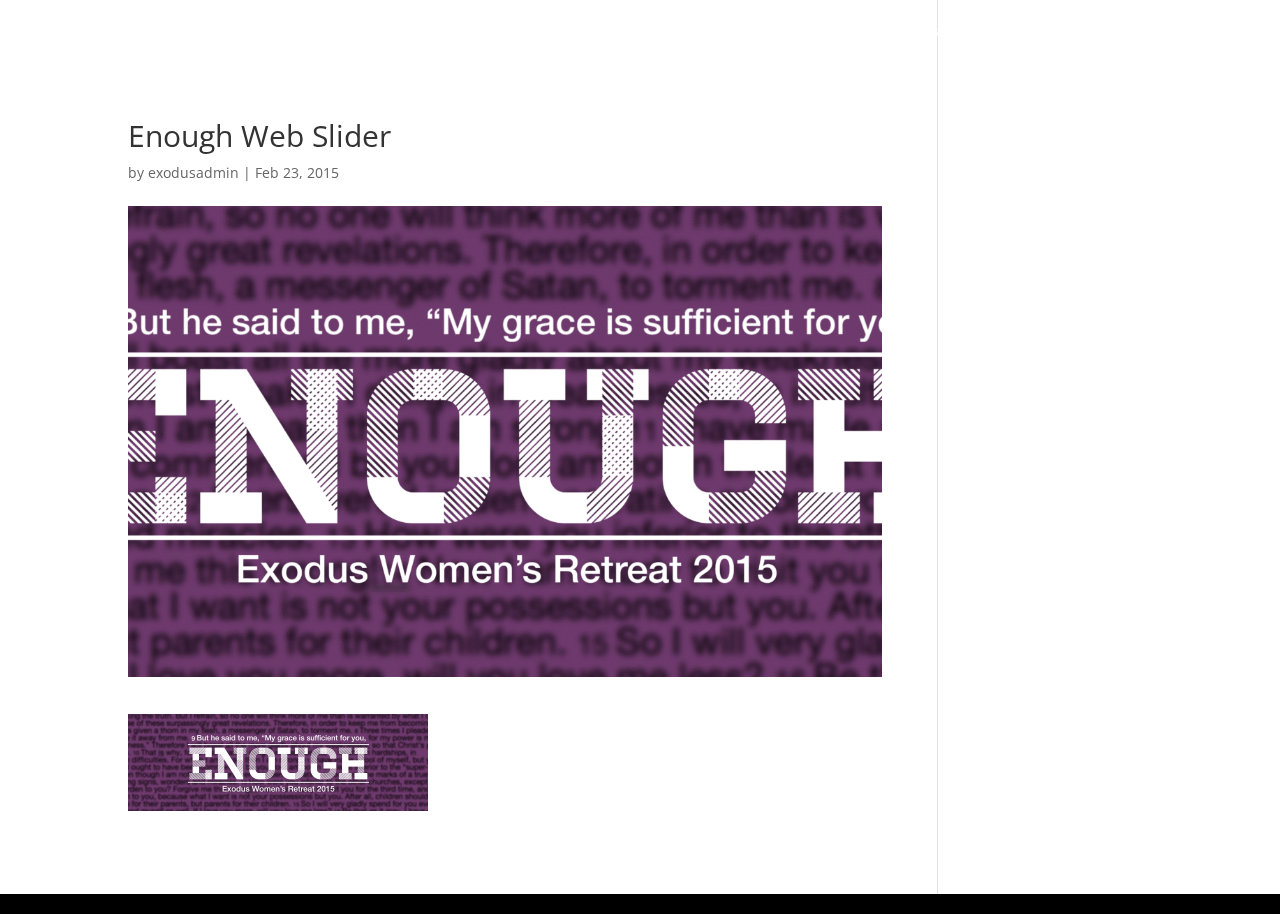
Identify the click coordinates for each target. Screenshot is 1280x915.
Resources (1029, 32)
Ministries (899, 32)
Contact (1213, 32)
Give (1136, 32)
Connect (777, 32)
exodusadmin (193, 172)
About (672, 32)
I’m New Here (570, 32)
